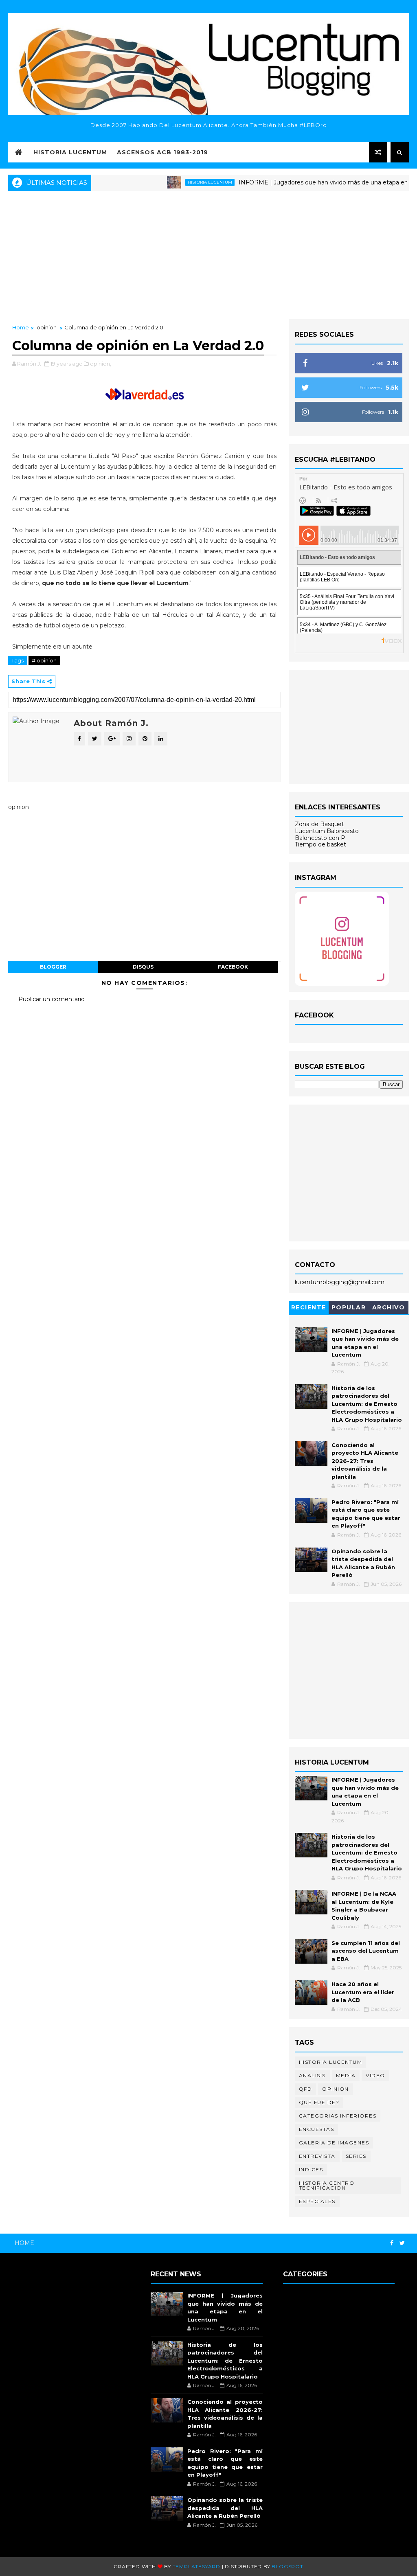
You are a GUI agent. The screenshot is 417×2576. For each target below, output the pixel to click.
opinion (47, 327)
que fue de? (319, 2102)
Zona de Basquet (319, 824)
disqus (143, 967)
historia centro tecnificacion (327, 2185)
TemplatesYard (196, 2566)
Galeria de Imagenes (334, 2143)
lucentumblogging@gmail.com (340, 1282)
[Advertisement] (208, 254)
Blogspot (287, 2566)
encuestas (317, 2129)
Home (21, 327)
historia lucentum (178, 182)
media (346, 2075)
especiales (317, 2201)
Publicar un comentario (52, 999)
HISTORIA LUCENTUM (70, 152)
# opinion (44, 660)
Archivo (389, 1307)
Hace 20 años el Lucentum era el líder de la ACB (363, 1992)
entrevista (317, 2156)
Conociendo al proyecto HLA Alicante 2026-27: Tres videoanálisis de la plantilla (365, 1461)
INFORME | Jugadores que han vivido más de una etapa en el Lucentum (310, 182)
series (356, 2156)
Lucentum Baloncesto (327, 831)
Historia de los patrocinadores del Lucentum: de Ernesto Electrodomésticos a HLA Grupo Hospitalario (367, 1404)
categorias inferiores (338, 2116)
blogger (53, 967)
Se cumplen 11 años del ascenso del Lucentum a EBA (366, 1951)
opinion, (101, 364)
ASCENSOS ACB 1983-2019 (162, 152)
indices (311, 2169)
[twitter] (402, 2243)
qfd (306, 2089)
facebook (233, 967)
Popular (349, 1307)
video (375, 2075)
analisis (312, 2075)
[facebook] (392, 2243)
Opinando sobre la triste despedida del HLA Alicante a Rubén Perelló (225, 2508)
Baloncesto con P (320, 838)
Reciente (309, 1307)
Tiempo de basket (320, 844)
